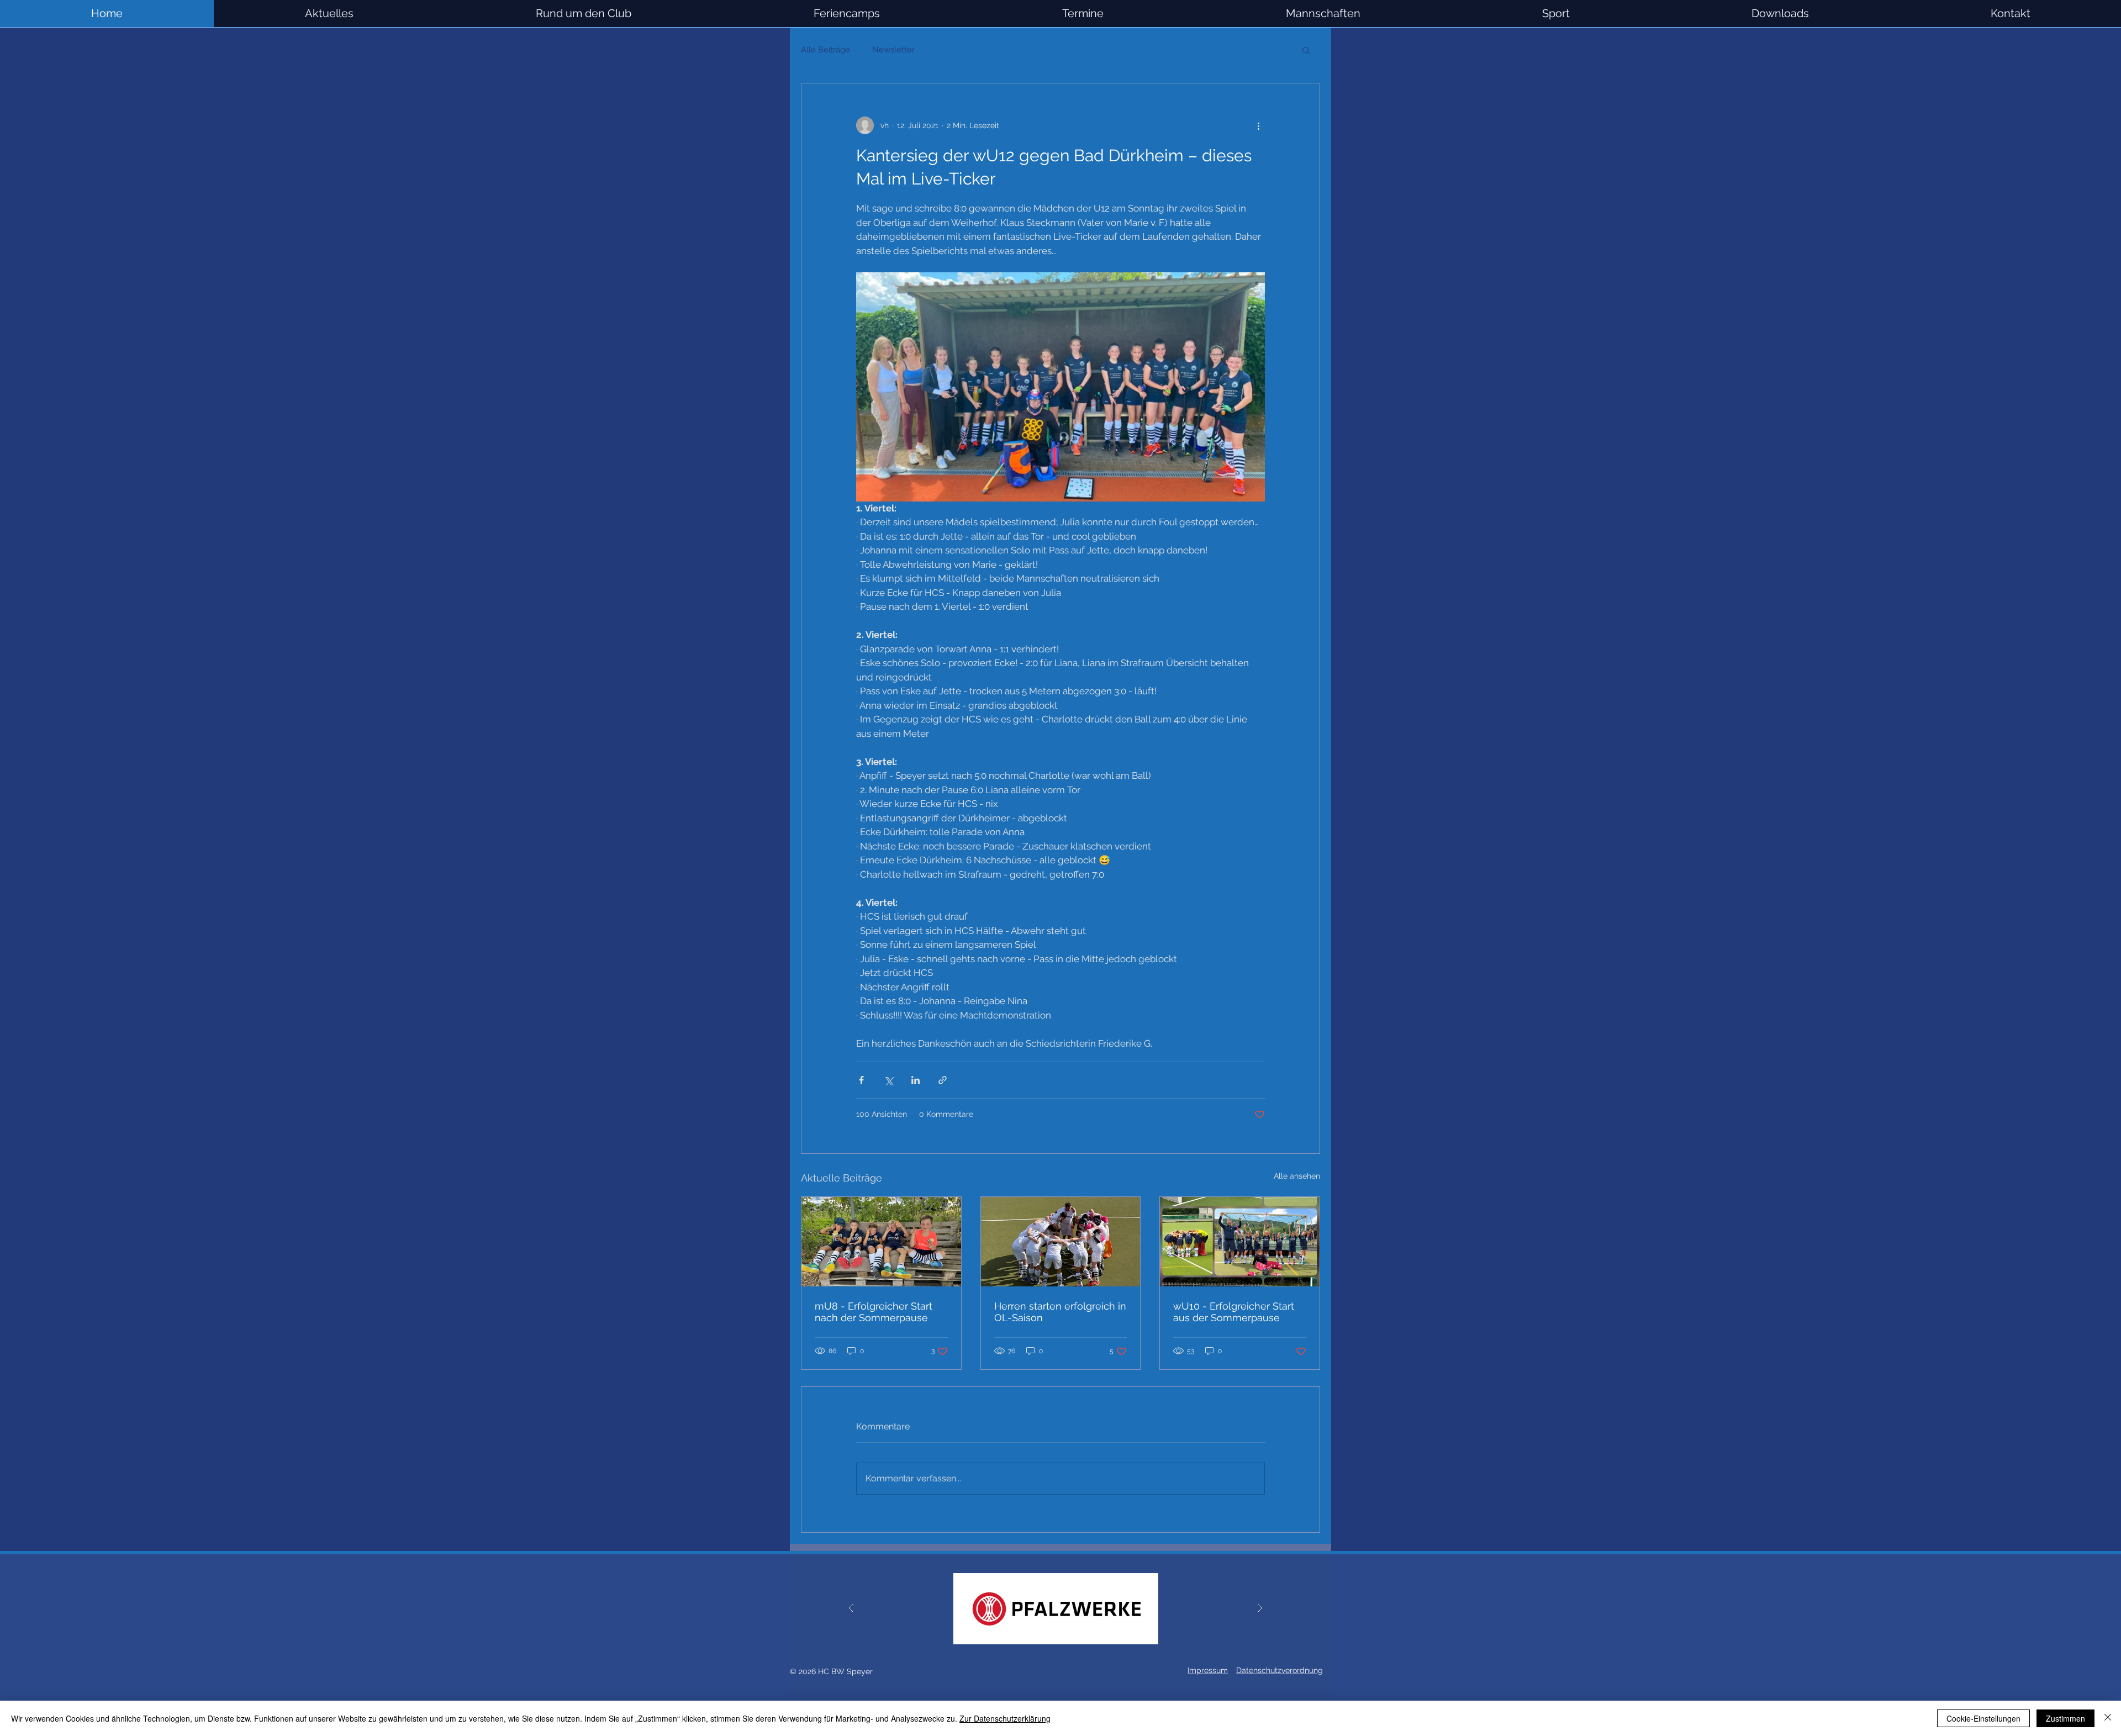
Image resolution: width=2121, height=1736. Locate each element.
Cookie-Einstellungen (1983, 1718)
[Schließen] (2108, 1718)
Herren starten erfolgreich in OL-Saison (1060, 1312)
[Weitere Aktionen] (1258, 125)
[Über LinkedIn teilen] (916, 1080)
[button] (1323, 14)
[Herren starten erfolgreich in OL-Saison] (1061, 1242)
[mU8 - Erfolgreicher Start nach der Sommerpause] (881, 1242)
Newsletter (893, 50)
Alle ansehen (1297, 1176)
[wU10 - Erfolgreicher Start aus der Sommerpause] (1240, 1242)
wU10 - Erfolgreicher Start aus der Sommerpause (1234, 1312)
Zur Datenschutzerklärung (1005, 1718)
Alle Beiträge (825, 50)
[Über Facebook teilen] (861, 1080)
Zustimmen (2065, 1718)
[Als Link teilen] (943, 1080)
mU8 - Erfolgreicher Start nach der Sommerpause (874, 1312)
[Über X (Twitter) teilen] (888, 1080)
